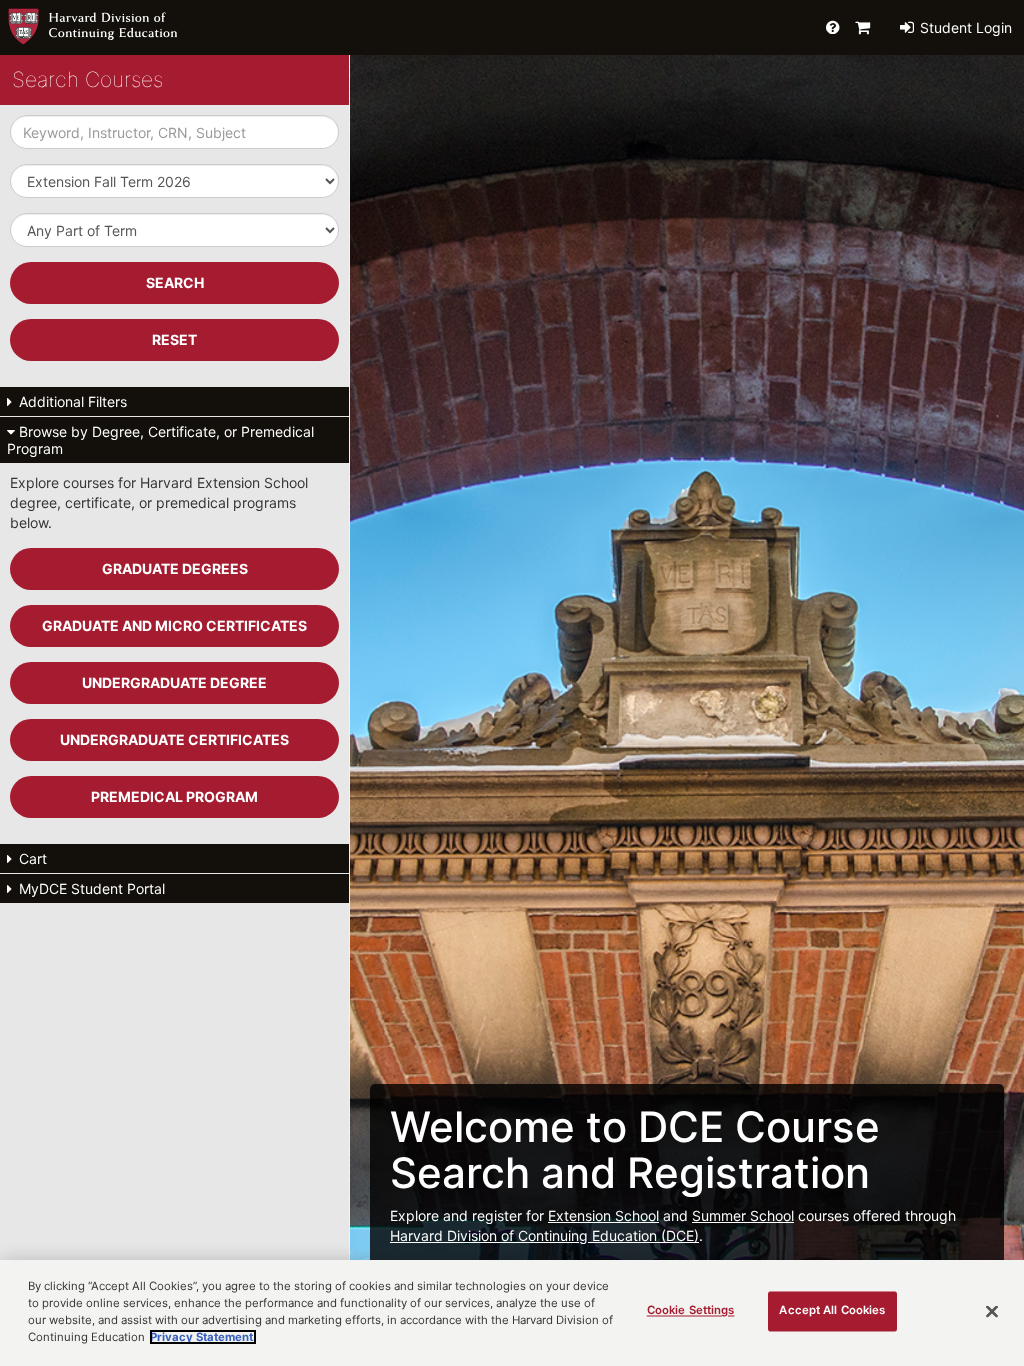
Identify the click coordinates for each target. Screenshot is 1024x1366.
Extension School (603, 1215)
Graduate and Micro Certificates (174, 625)
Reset (174, 339)
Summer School (743, 1215)
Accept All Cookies (832, 1311)
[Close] (992, 1312)
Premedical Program (174, 796)
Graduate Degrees (175, 568)
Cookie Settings (691, 1311)
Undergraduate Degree (174, 682)
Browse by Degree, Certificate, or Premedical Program (160, 440)
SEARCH (175, 282)
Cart (31, 858)
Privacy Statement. (203, 1337)
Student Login (964, 27)
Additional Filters (71, 401)
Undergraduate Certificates (174, 739)
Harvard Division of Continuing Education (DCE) (544, 1235)
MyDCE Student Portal (90, 888)
